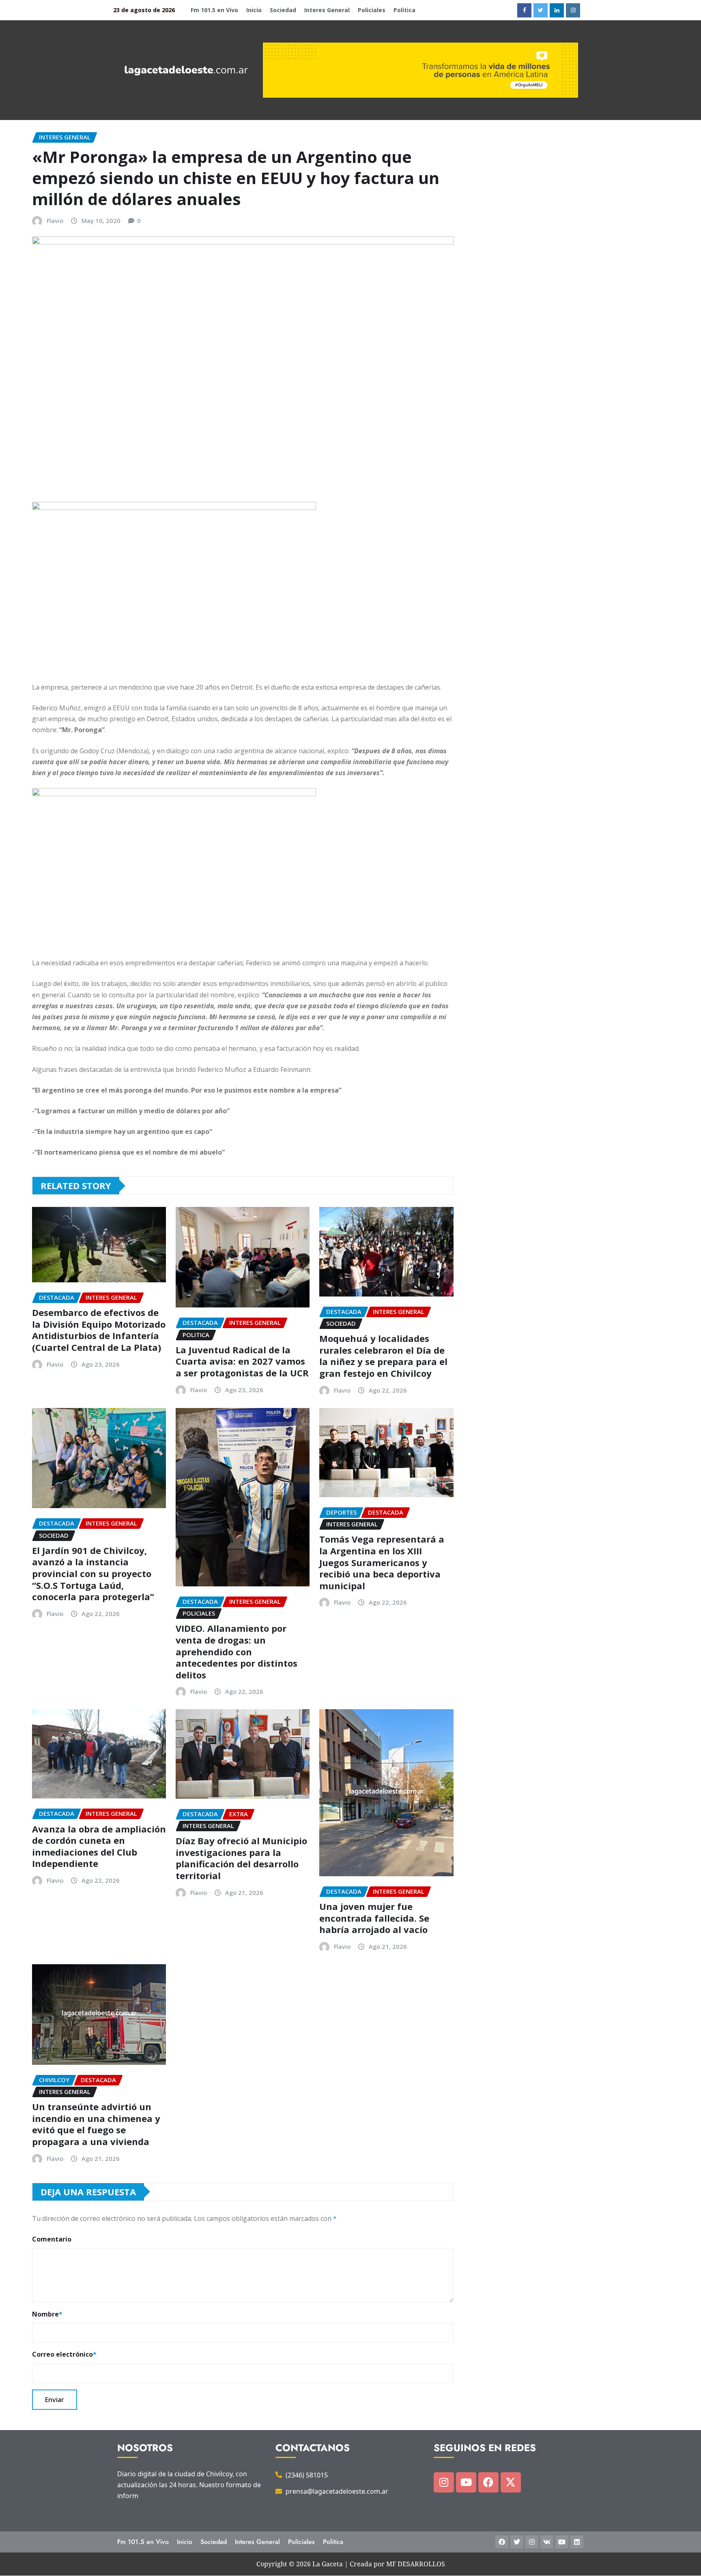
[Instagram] (444, 2482)
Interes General (327, 10)
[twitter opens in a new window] (541, 10)
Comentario (52, 2239)
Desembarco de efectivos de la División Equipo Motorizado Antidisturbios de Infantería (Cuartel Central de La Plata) (99, 1330)
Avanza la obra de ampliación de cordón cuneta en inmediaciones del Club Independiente (99, 1846)
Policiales (372, 10)
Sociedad (283, 10)
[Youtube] (466, 2482)
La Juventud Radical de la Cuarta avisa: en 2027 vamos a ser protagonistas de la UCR (242, 1361)
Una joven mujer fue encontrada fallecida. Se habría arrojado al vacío (374, 1918)
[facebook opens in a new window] (524, 10)
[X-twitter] (511, 2482)
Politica (404, 10)
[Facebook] (488, 2482)
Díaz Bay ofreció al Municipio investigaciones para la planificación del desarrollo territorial (241, 1858)
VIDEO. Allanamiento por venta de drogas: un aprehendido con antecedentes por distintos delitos (237, 1651)
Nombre (47, 2314)
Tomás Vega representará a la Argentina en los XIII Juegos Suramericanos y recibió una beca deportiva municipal (382, 1562)
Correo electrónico (64, 2354)
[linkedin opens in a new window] (557, 10)
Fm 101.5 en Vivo (214, 10)
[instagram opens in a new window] (573, 10)
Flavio (55, 221)
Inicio (254, 10)
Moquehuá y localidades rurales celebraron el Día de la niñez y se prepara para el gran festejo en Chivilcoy (383, 1356)
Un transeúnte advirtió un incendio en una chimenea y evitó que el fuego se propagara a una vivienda (96, 2124)
